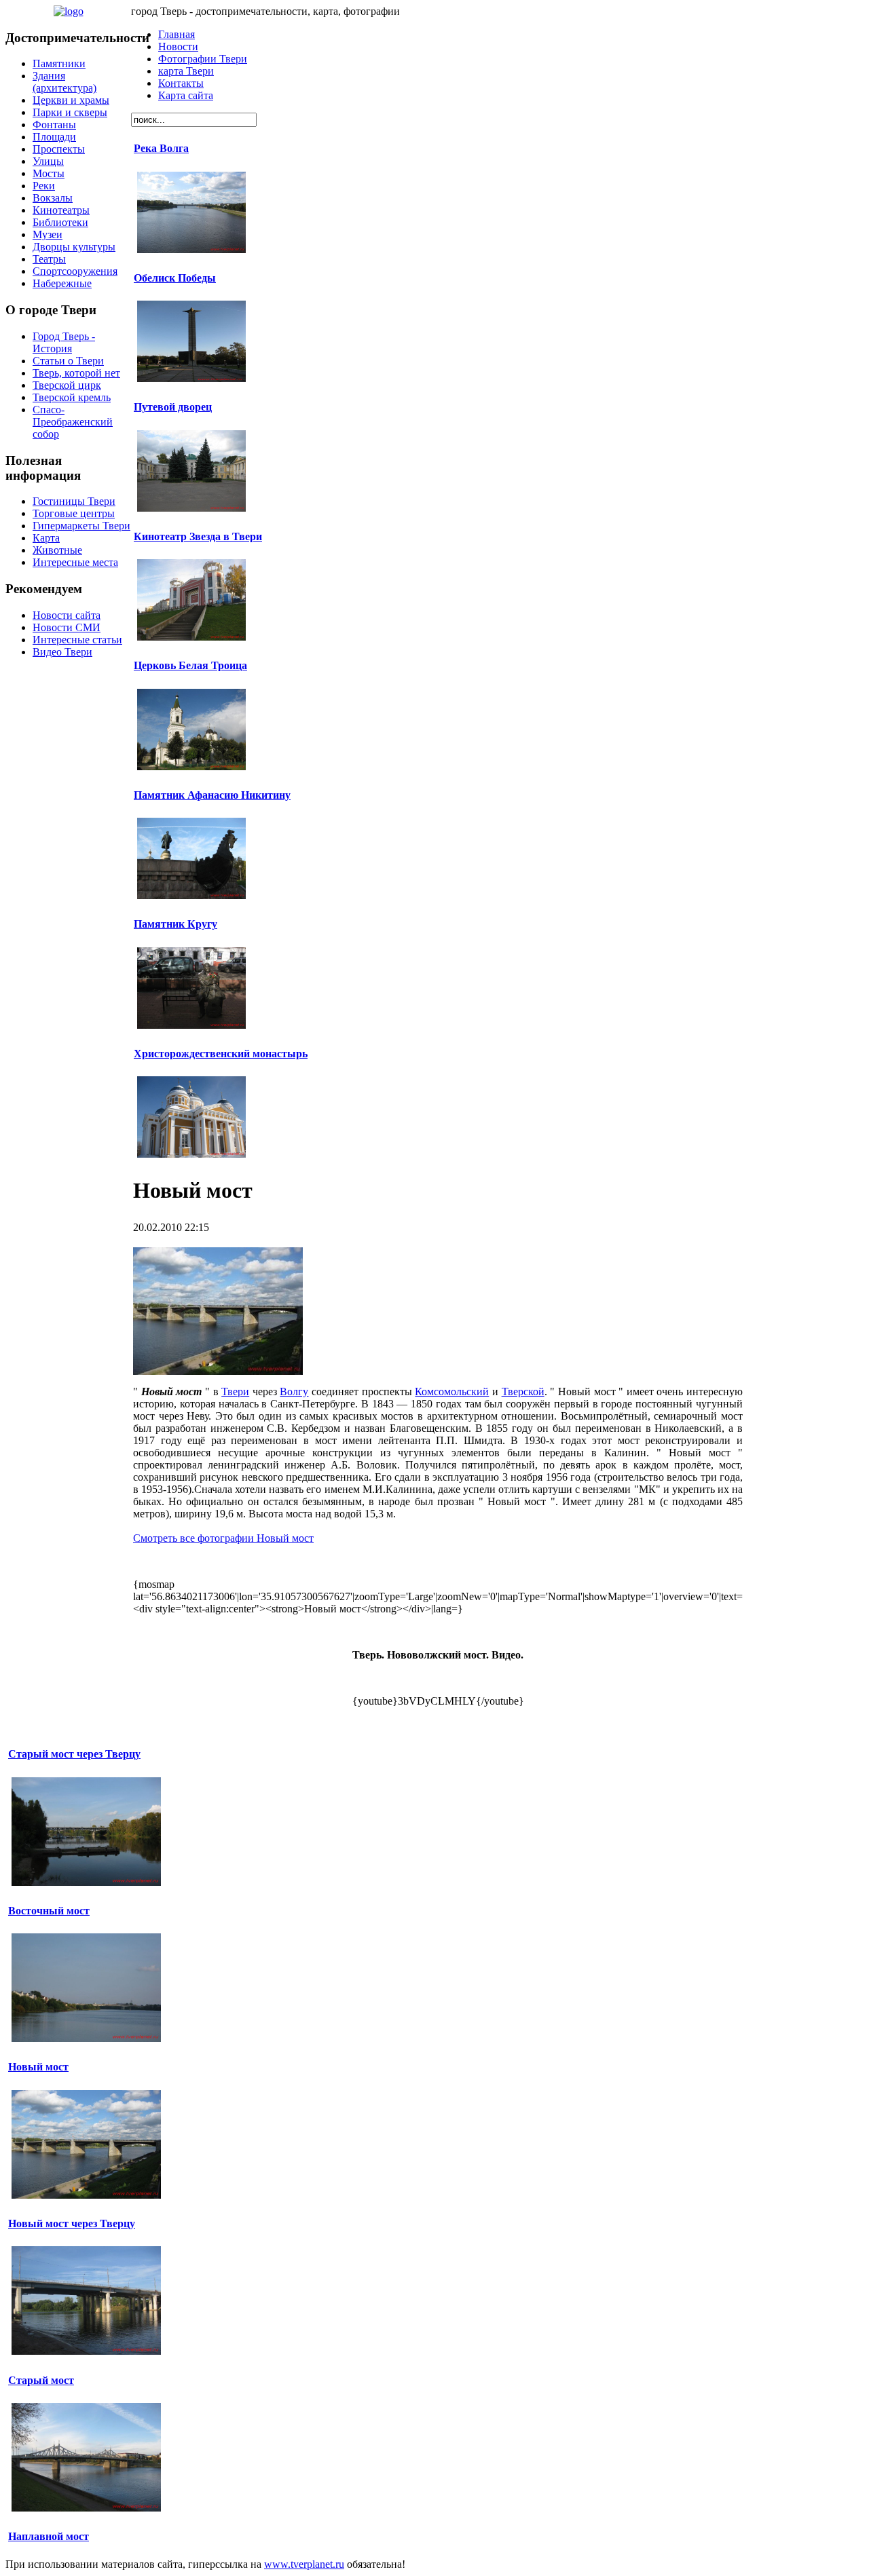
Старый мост (41, 2380)
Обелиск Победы (175, 278)
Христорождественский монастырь (221, 1054)
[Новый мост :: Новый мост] (218, 1371)
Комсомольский (452, 1391)
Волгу (294, 1391)
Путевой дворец (173, 407)
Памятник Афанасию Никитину (212, 795)
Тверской (523, 1391)
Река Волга (161, 148)
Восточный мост (49, 1911)
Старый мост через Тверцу (74, 1754)
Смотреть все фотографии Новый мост (223, 1538)
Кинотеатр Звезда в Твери (198, 536)
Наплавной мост (49, 2536)
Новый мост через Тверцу (72, 2223)
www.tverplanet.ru (304, 2564)
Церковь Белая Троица (190, 665)
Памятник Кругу (175, 924)
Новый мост (38, 2067)
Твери (235, 1391)
